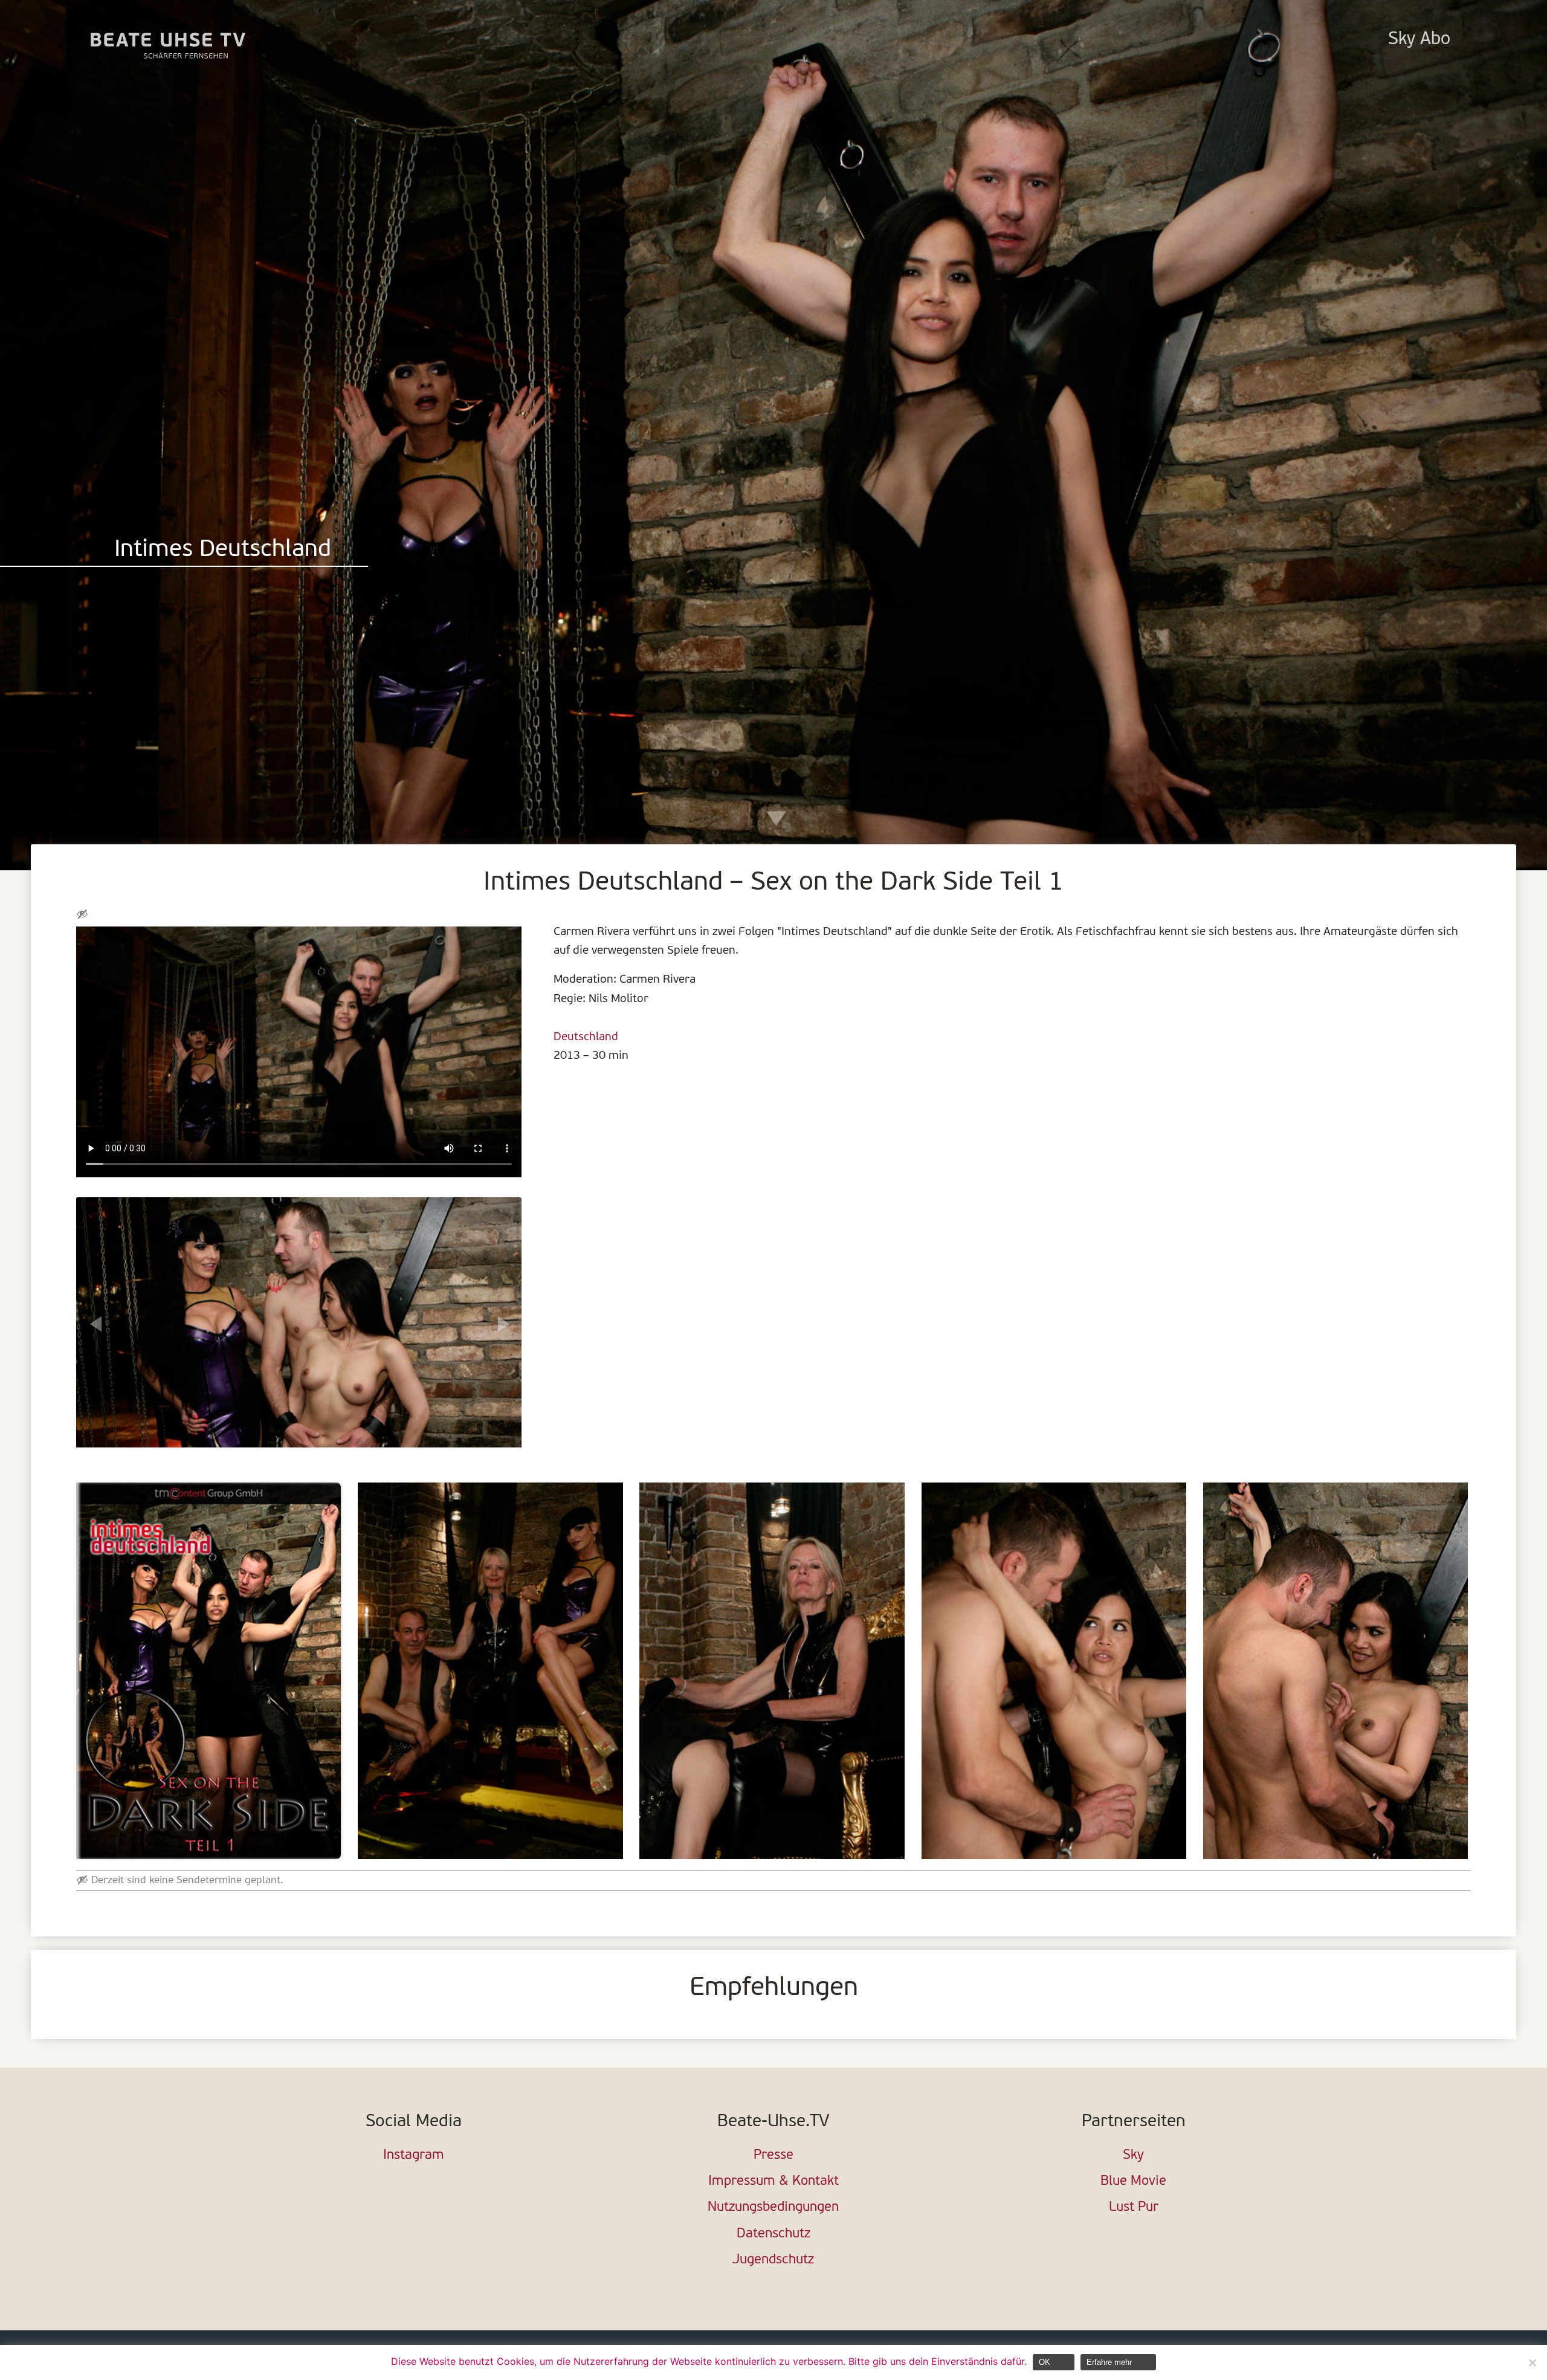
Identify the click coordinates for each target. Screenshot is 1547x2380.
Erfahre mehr (1109, 2362)
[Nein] (1532, 2362)
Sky (1133, 2155)
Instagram (414, 2155)
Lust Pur (1134, 2207)
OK (1045, 2362)
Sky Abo (1419, 40)
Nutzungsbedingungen (773, 2207)
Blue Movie (1133, 2181)
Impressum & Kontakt (773, 2181)
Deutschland (586, 1037)
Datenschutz (773, 2234)
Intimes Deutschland (223, 550)
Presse (773, 2155)
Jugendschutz (773, 2260)
